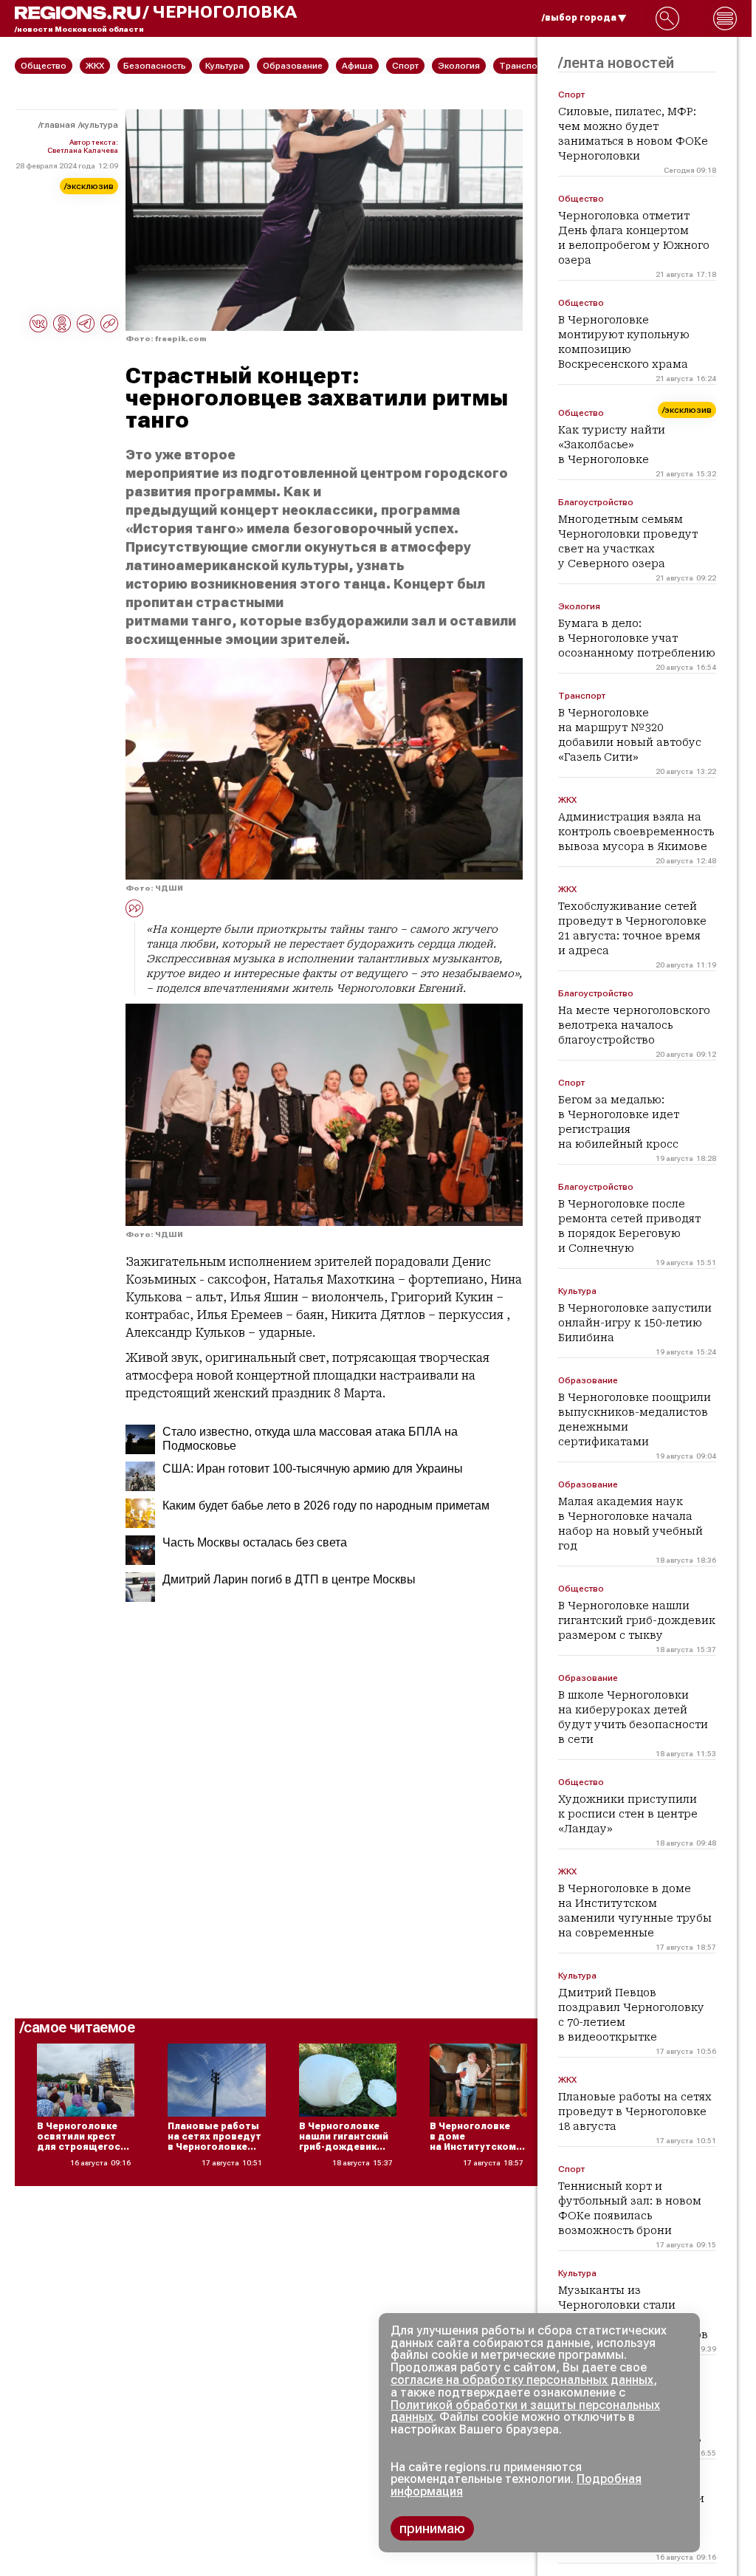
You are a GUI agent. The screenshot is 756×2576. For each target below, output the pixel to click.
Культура (99, 125)
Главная (58, 125)
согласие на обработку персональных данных (522, 2380)
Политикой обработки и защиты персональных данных (525, 2411)
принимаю (432, 2528)
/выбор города (579, 18)
